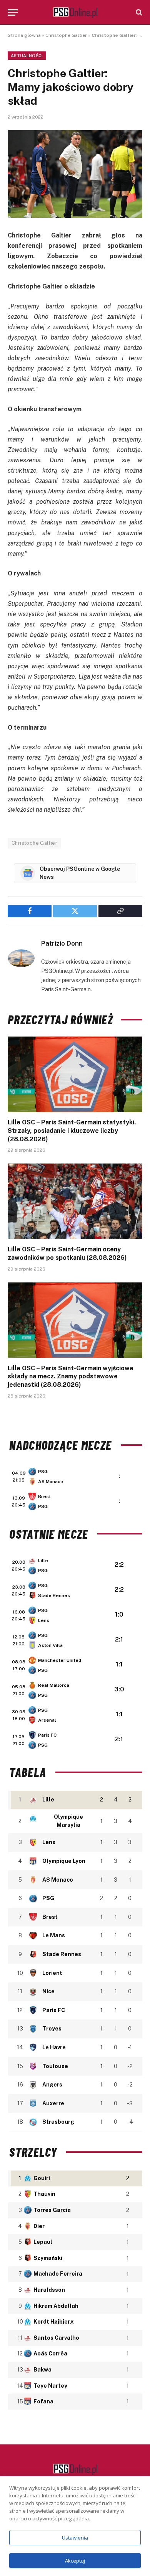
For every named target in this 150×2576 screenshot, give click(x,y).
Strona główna (24, 35)
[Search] (138, 12)
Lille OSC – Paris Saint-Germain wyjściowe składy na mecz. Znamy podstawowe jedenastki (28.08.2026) (71, 1377)
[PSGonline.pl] (75, 12)
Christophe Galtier (66, 35)
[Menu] (13, 12)
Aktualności (27, 56)
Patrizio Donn (62, 943)
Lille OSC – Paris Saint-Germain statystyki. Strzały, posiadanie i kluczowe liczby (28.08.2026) (72, 1131)
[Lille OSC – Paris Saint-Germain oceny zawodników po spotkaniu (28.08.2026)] (75, 1201)
